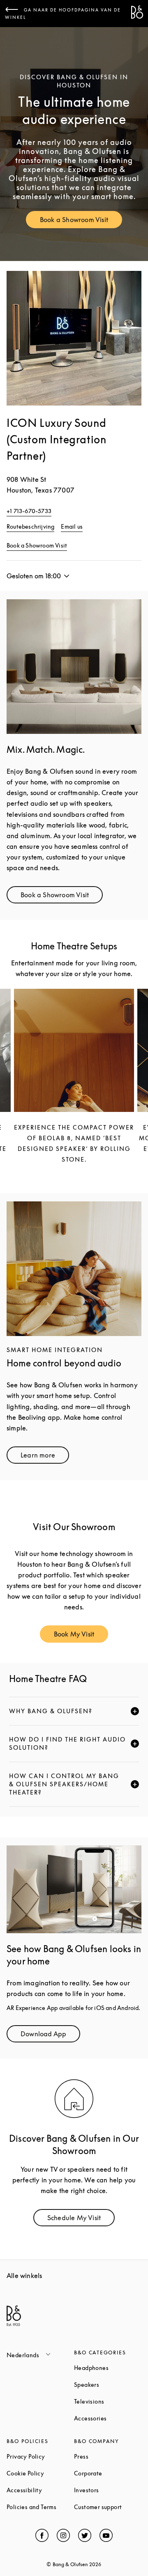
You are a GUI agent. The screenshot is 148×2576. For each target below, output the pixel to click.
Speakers (108, 2385)
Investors (108, 2490)
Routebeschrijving (30, 526)
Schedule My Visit (81, 2220)
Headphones (108, 2368)
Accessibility (40, 2490)
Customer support (108, 2507)
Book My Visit (81, 1636)
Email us (72, 526)
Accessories (108, 2418)
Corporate (108, 2473)
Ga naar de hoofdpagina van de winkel (63, 14)
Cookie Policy (40, 2473)
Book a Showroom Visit (81, 221)
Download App (50, 2036)
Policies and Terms (40, 2507)
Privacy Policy (40, 2456)
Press (108, 2456)
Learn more (45, 1457)
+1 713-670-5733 (29, 511)
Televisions (108, 2401)
